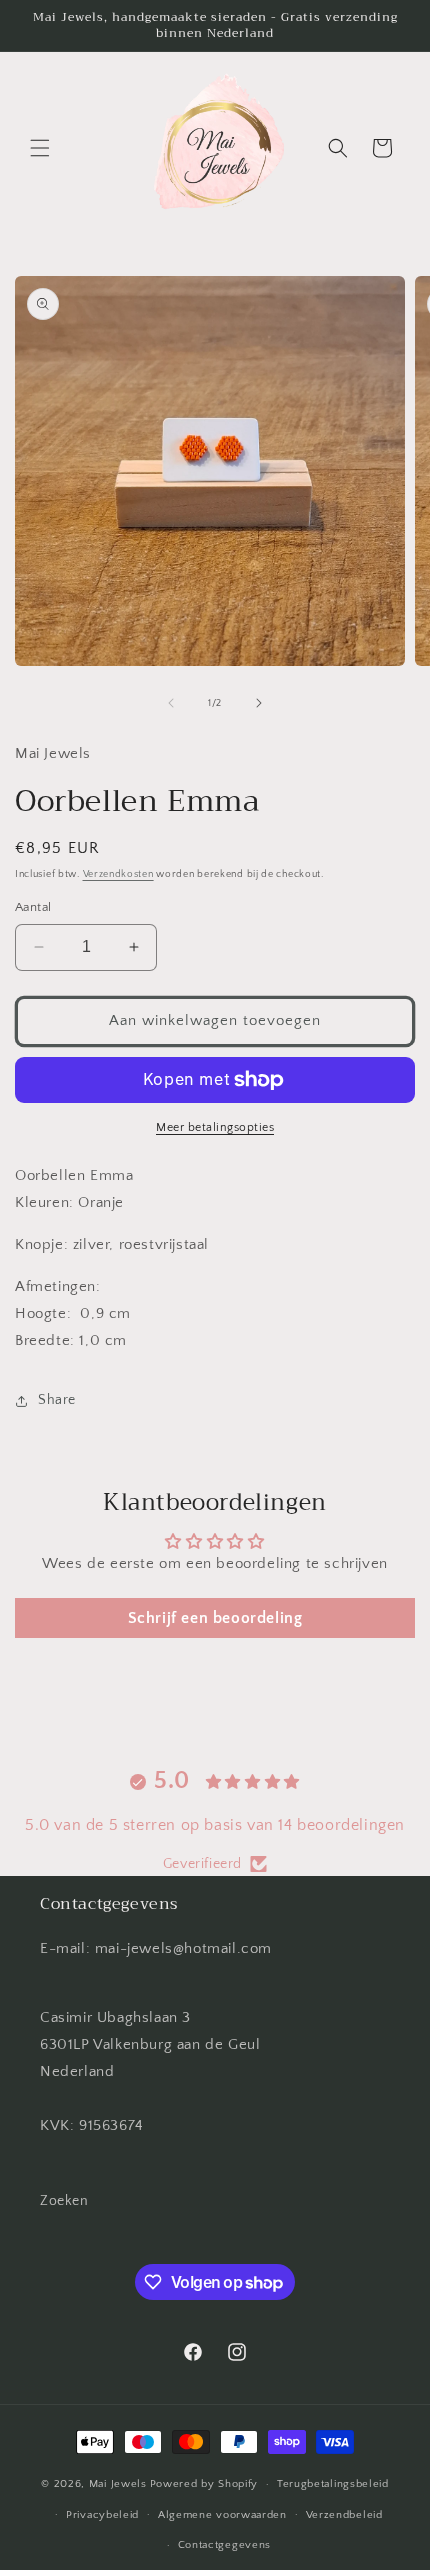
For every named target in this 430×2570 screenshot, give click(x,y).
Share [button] (57, 1400)
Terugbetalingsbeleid (333, 2484)
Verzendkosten (118, 874)
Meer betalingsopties (215, 1127)
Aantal (33, 907)
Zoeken (64, 2201)
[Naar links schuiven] (171, 703)
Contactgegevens (225, 2545)
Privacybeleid (102, 2515)
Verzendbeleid (344, 2515)
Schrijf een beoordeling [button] (215, 1618)
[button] (40, 148)
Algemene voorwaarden (222, 2515)
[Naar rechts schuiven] (259, 703)
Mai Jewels (118, 2484)
